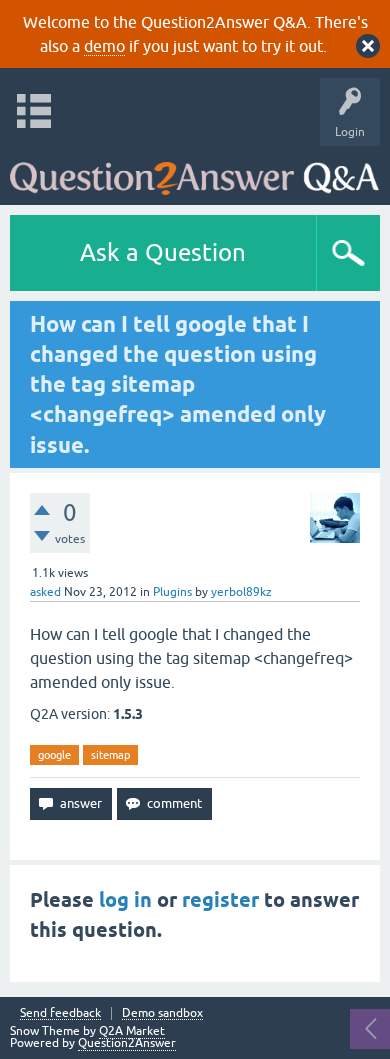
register (220, 900)
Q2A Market (132, 1031)
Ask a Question (163, 252)
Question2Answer (127, 1043)
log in (125, 900)
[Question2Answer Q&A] (194, 170)
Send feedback (60, 1013)
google (54, 755)
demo (104, 46)
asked (45, 592)
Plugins (172, 592)
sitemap (110, 755)
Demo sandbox (162, 1013)
